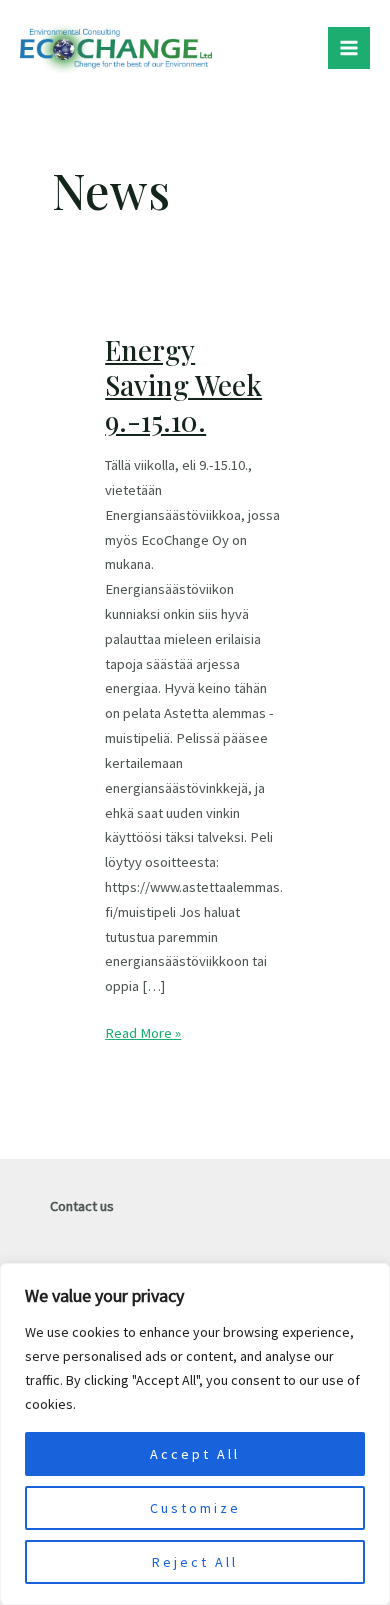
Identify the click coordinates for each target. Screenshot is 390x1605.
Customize (195, 1508)
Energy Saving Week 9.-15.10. (183, 385)
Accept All (195, 1454)
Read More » (143, 1031)
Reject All (195, 1562)
